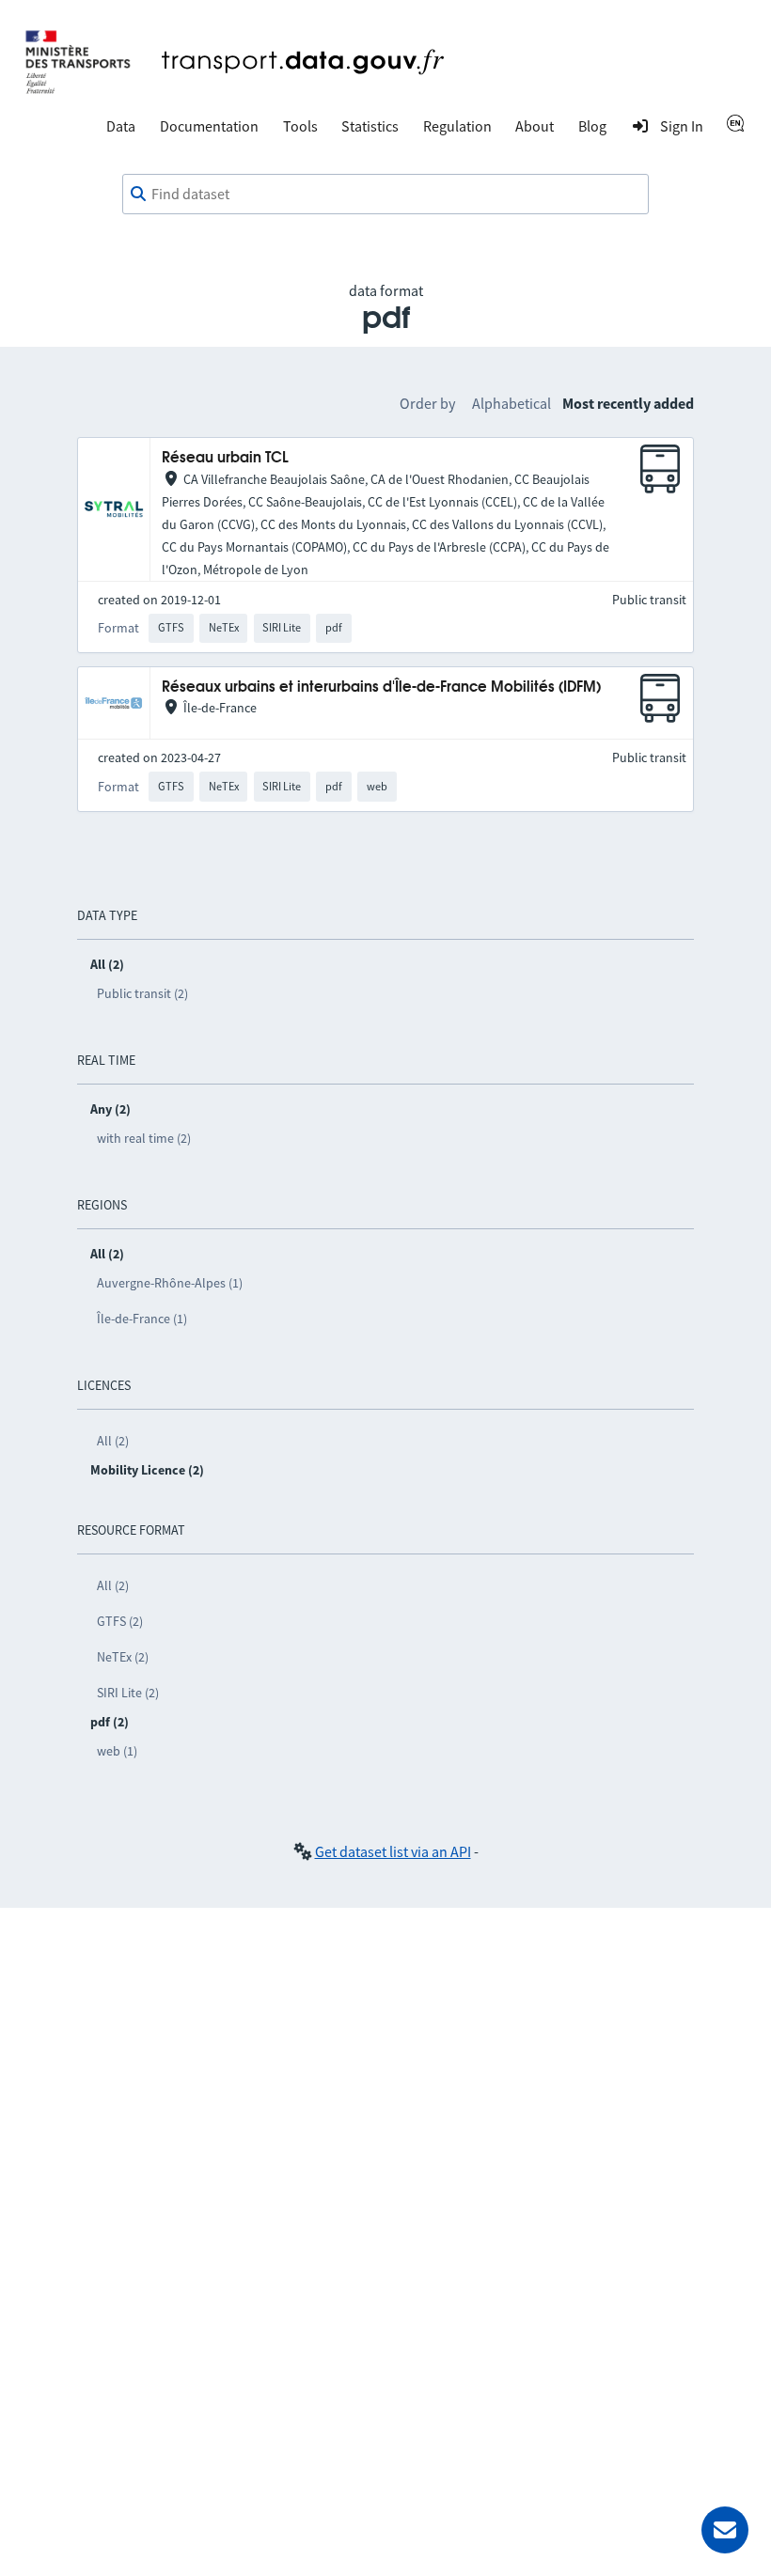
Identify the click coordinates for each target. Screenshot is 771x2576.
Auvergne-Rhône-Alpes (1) (170, 1283)
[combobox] (385, 195)
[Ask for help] (725, 2530)
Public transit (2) (142, 993)
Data (121, 126)
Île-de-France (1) (142, 1319)
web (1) (117, 1751)
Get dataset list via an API (393, 1851)
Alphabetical (511, 403)
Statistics (370, 126)
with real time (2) (144, 1138)
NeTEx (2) (123, 1657)
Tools (300, 126)
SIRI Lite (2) (128, 1693)
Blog (592, 126)
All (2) (113, 1441)
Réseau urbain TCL (225, 458)
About (535, 126)
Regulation (457, 126)
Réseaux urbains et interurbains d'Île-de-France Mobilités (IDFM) (381, 687)
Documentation (209, 126)
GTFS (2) (120, 1621)
